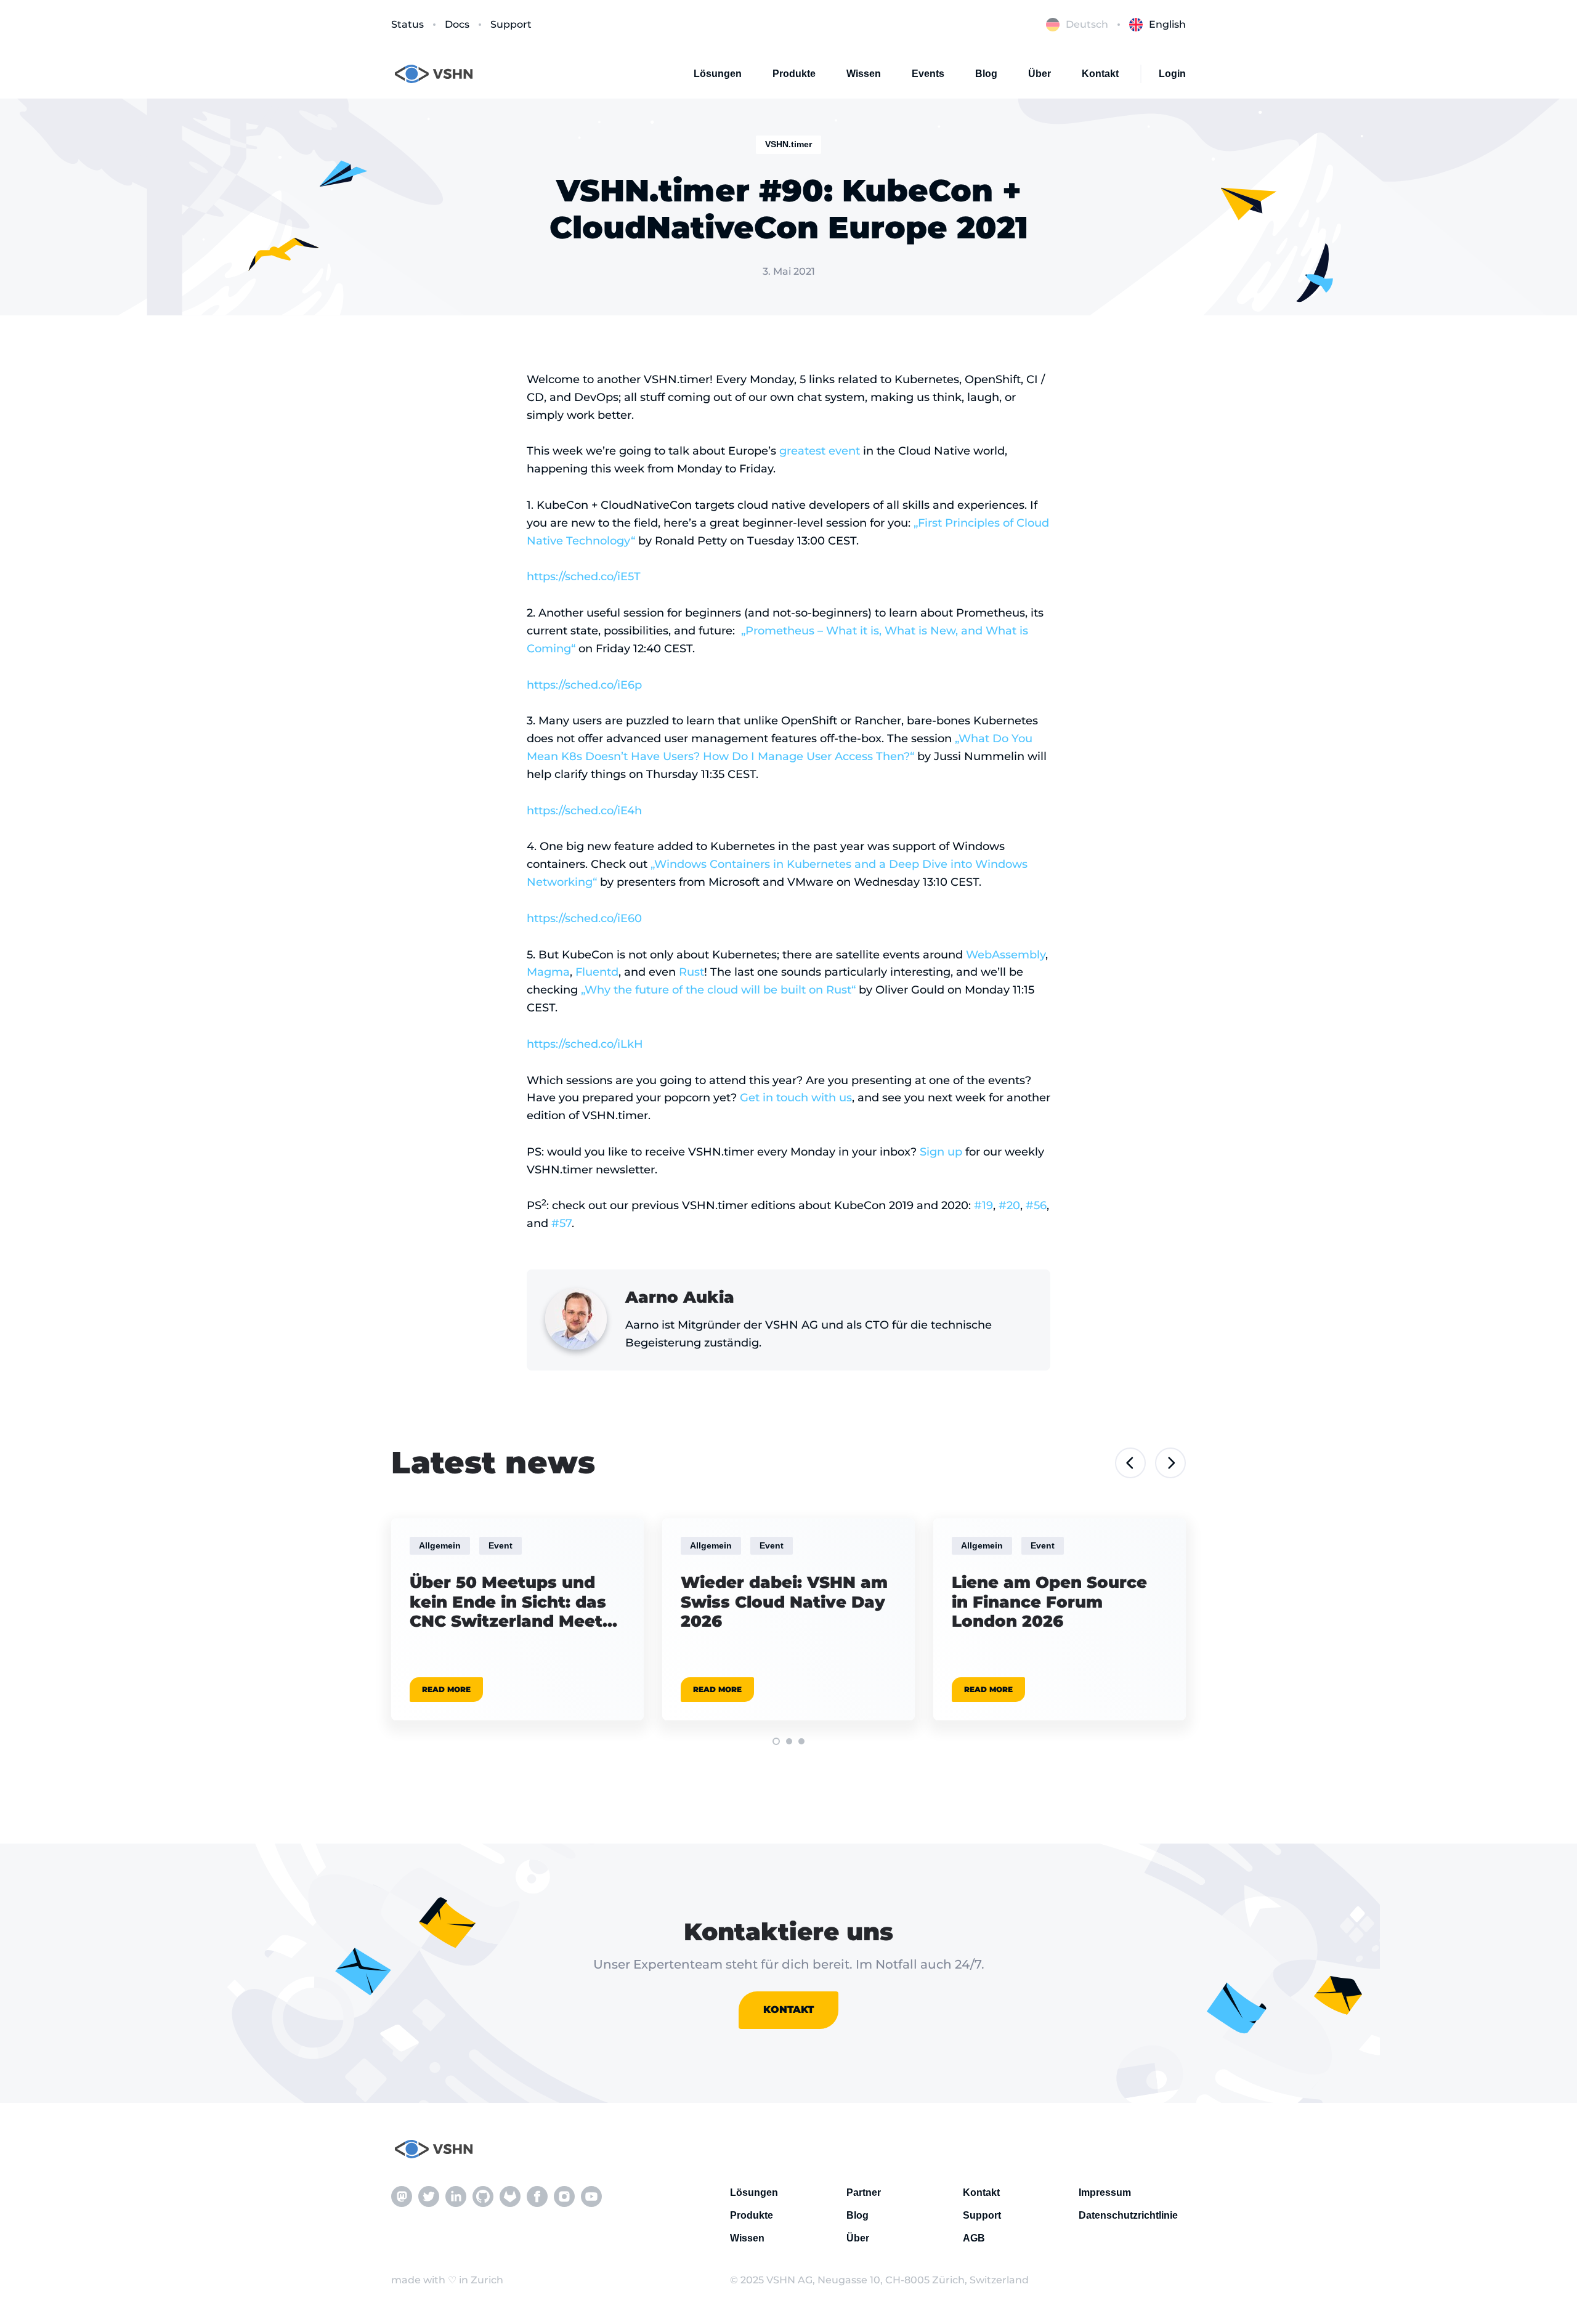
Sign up (941, 1152)
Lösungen (718, 74)
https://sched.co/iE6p (584, 685)
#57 (561, 1223)
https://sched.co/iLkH (585, 1044)
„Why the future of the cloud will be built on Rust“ (718, 990)
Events (928, 74)
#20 (1009, 1205)
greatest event (820, 451)
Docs (457, 24)
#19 (983, 1205)
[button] (776, 1741)
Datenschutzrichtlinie (1128, 2215)
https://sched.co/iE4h (584, 811)
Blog (986, 74)
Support (511, 24)
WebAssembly (1006, 955)
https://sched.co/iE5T (584, 577)
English (1167, 24)
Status (407, 24)
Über (1040, 74)
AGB (974, 2238)
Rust (691, 972)
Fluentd (597, 972)
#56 (1036, 1205)
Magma (548, 972)
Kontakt (1100, 74)
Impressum (1105, 2192)
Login (1172, 74)
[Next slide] (1170, 1463)
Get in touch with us (796, 1098)
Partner (864, 2192)
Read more (446, 1689)
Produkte (794, 74)
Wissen (864, 74)
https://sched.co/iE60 (584, 918)
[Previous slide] (1130, 1463)
